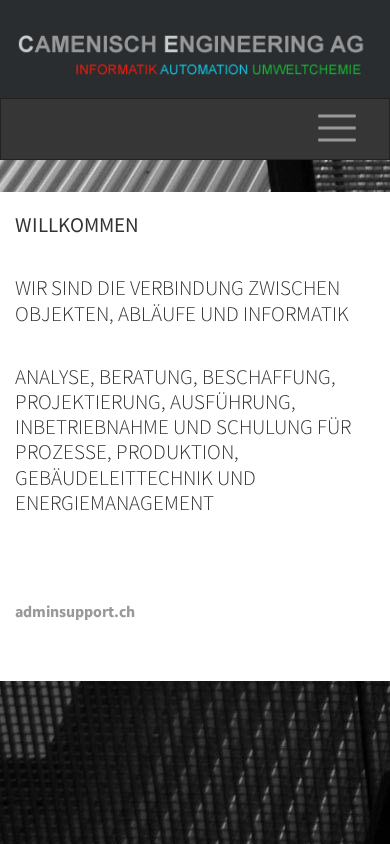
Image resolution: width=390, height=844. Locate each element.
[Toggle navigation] (337, 129)
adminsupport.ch (75, 611)
